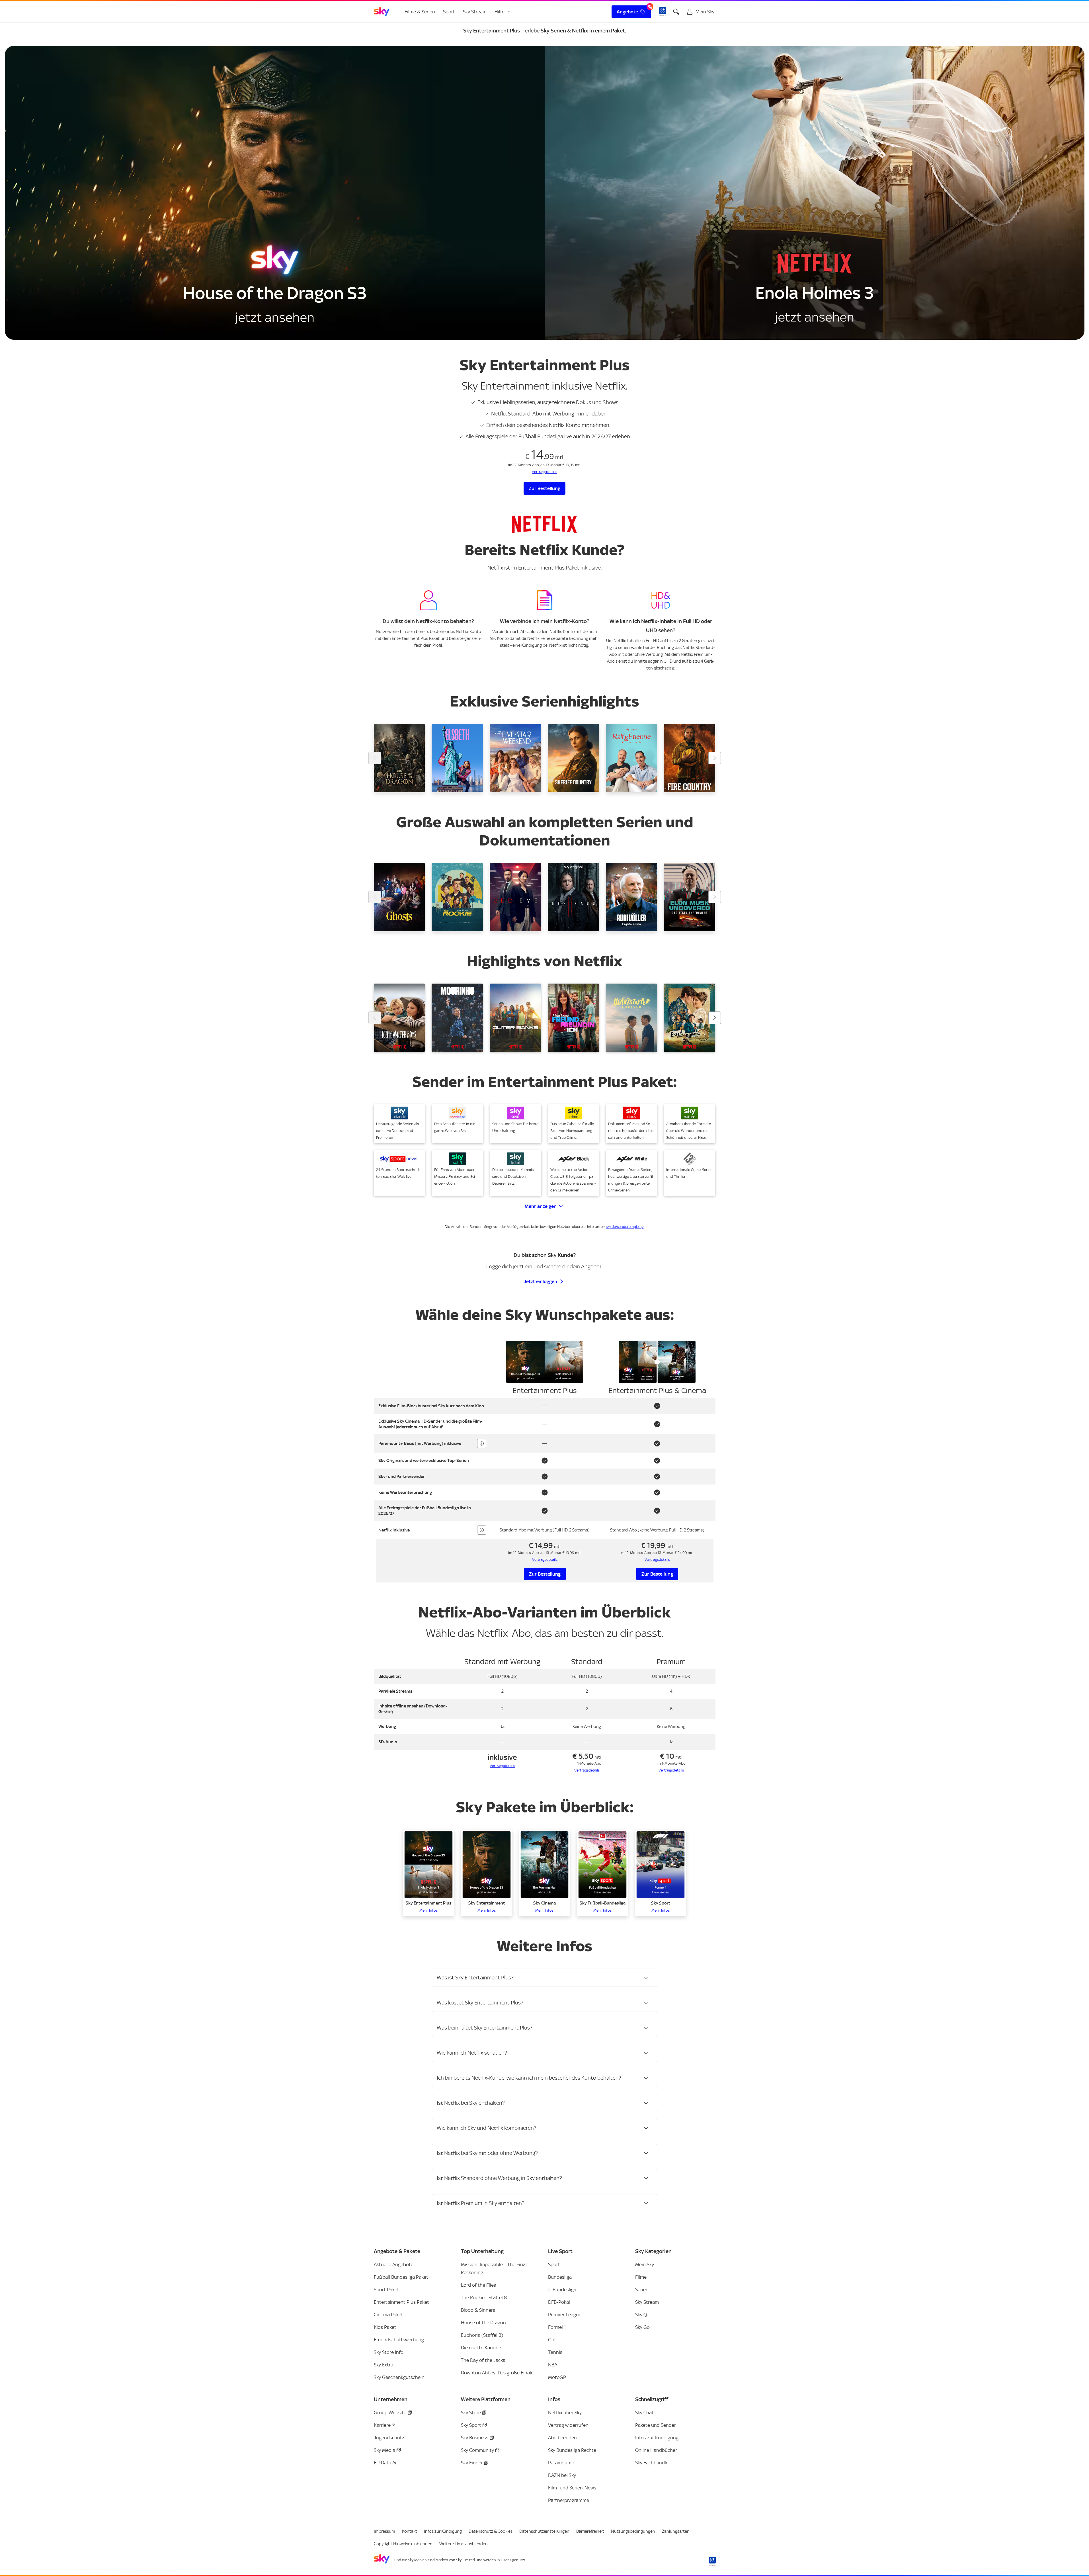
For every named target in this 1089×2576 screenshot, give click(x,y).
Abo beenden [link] (562, 2438)
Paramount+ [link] (562, 2463)
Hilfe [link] (500, 12)
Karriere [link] (382, 2425)
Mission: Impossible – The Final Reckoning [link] (494, 2268)
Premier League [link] (565, 2315)
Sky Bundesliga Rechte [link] (572, 2450)
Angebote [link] (627, 12)
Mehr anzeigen (541, 1206)
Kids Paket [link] (385, 2327)
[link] (382, 12)
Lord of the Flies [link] (478, 2285)
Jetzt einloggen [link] (541, 1281)
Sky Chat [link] (644, 2413)
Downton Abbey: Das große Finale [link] (497, 2373)
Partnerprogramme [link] (569, 2500)
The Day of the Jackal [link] (484, 2360)
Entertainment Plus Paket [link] (401, 2302)
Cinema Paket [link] (388, 2315)
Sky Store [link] (471, 2413)
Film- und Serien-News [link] (572, 2488)
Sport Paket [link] (386, 2290)
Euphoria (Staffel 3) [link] (482, 2335)
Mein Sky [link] (645, 2264)
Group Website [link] (390, 2413)
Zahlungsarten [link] (676, 2531)
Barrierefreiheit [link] (590, 2531)
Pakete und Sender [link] (656, 2425)
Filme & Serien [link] (420, 12)
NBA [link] (553, 2365)
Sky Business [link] (475, 2438)
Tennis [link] (555, 2352)
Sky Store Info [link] (389, 2352)
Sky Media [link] (384, 2450)
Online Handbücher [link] (656, 2450)
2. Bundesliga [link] (562, 2290)
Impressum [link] (384, 2531)
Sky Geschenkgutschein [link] (399, 2377)
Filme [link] (641, 2277)
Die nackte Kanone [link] (481, 2348)
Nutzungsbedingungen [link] (633, 2531)
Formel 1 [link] (557, 2327)
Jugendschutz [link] (389, 2438)
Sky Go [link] (642, 2327)
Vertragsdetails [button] (545, 1560)
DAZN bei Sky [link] (562, 2475)
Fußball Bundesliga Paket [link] (401, 2277)
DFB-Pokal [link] (559, 2302)
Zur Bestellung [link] (544, 488)
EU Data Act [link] (387, 2463)
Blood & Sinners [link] (478, 2310)
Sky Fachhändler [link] (653, 2463)
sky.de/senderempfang (625, 1227)
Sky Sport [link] (471, 2425)
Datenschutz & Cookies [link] (491, 2531)
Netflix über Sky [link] (565, 2413)
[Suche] (676, 12)
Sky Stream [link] (475, 12)
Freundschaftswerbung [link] (399, 2340)
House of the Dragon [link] (483, 2323)
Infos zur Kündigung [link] (657, 2438)
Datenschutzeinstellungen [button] (544, 2531)
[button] (544, 472)
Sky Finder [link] (472, 2463)
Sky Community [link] (477, 2450)
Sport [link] (449, 12)
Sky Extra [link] (383, 2365)
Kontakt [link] (410, 2531)
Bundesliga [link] (560, 2277)
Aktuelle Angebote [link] (394, 2264)
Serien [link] (642, 2290)
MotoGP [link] (557, 2377)
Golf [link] (553, 2340)
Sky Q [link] (641, 2315)
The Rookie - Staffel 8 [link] (484, 2297)
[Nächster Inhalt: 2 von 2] (715, 758)
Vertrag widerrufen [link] (568, 2425)
